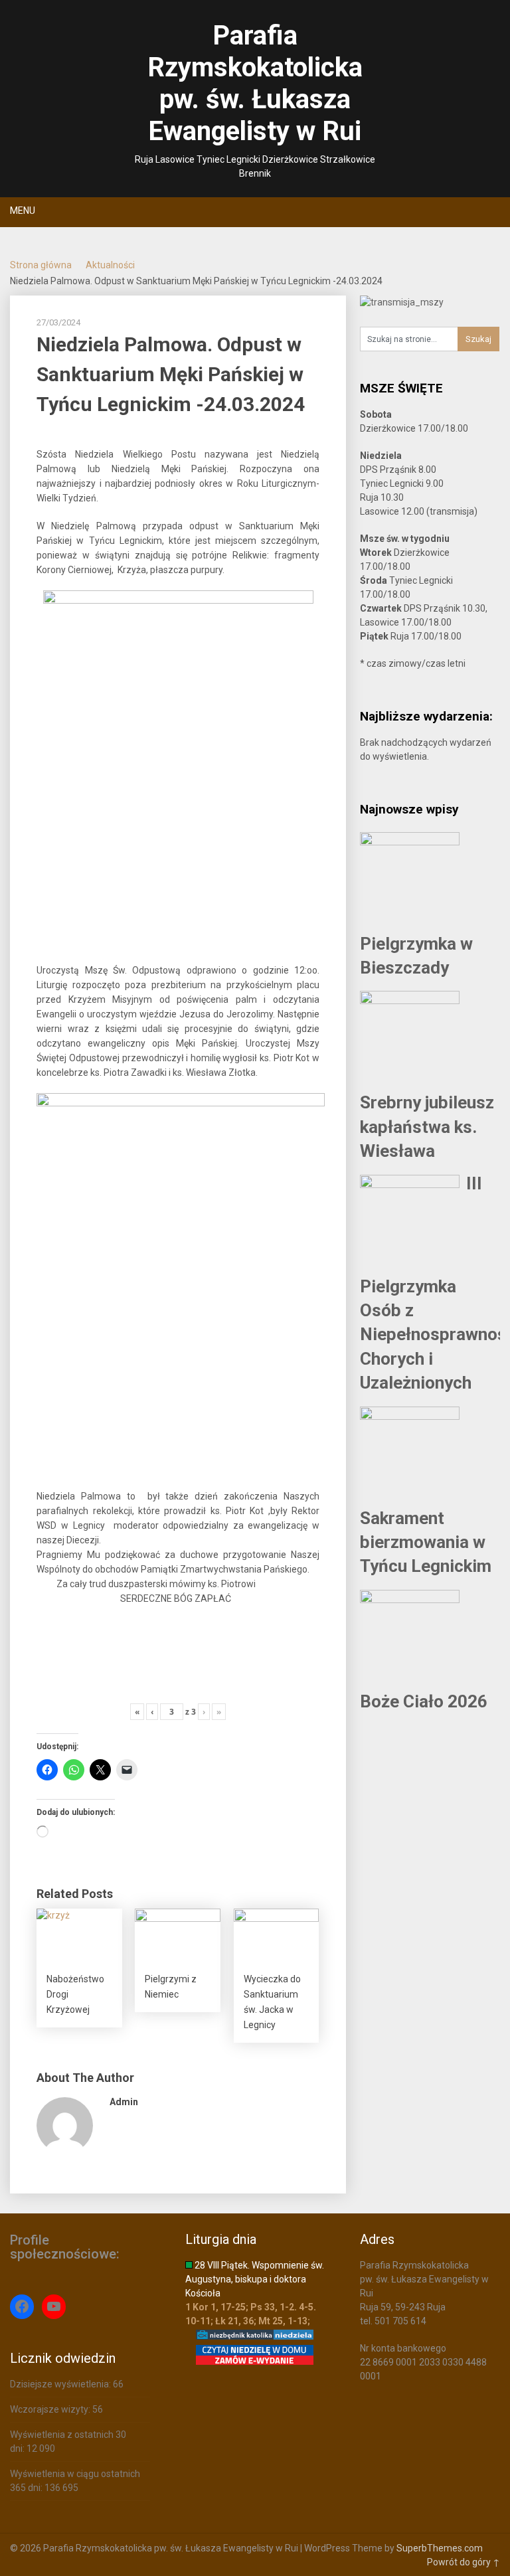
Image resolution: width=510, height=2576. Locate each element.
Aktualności (110, 265)
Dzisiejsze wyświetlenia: (61, 2384)
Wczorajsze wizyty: (51, 2409)
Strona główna (41, 265)
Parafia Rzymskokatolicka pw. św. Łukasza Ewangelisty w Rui (255, 83)
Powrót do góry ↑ (464, 2562)
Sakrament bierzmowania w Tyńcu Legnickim (426, 1542)
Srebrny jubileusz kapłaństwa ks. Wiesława (427, 1127)
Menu (23, 211)
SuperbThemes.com (440, 2548)
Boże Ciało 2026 (424, 1701)
